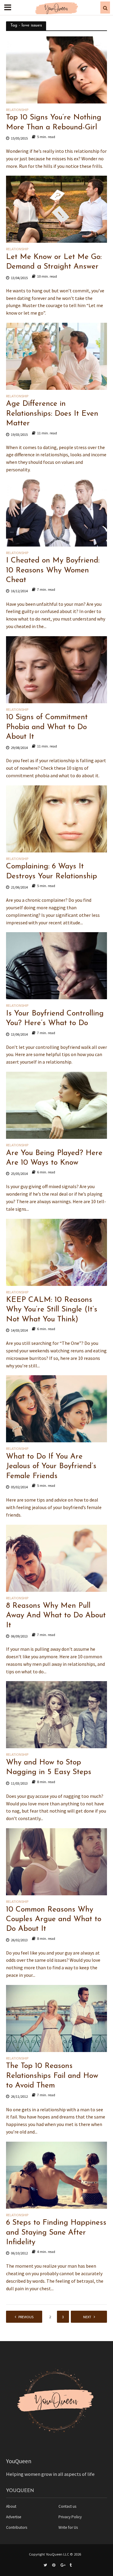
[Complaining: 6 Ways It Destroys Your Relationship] (56, 818)
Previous (26, 2317)
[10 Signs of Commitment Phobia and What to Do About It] (56, 669)
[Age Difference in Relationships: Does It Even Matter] (56, 356)
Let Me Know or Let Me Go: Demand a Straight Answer (54, 262)
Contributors (17, 2527)
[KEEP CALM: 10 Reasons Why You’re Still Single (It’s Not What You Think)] (56, 1252)
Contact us (67, 2506)
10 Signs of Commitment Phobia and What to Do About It (47, 727)
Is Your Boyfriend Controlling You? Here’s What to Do (55, 1018)
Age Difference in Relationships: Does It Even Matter (52, 414)
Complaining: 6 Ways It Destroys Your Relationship (52, 871)
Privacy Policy (70, 2517)
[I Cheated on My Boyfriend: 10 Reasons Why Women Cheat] (56, 512)
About (11, 2506)
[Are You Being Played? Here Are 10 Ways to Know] (56, 1105)
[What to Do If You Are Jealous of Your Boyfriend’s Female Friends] (56, 1408)
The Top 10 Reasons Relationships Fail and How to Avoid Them (52, 2076)
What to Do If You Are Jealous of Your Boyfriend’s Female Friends (51, 1466)
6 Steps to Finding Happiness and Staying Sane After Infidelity (56, 2232)
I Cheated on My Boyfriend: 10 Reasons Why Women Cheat (53, 570)
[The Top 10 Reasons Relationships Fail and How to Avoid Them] (56, 2018)
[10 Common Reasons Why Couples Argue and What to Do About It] (56, 1861)
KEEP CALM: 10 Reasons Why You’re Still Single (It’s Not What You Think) (52, 1310)
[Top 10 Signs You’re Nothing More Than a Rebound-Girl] (56, 69)
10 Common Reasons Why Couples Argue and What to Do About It (54, 1919)
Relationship (17, 110)
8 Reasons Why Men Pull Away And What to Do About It (56, 1616)
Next (87, 2317)
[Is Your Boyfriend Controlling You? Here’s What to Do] (56, 965)
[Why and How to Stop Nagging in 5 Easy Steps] (56, 1714)
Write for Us (68, 2527)
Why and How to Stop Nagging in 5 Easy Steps (49, 1767)
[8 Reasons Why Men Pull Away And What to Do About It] (56, 1558)
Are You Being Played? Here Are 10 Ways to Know (54, 1158)
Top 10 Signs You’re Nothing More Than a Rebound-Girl (54, 122)
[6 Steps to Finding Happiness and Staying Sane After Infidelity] (56, 2174)
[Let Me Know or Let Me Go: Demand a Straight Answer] (56, 209)
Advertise (14, 2517)
